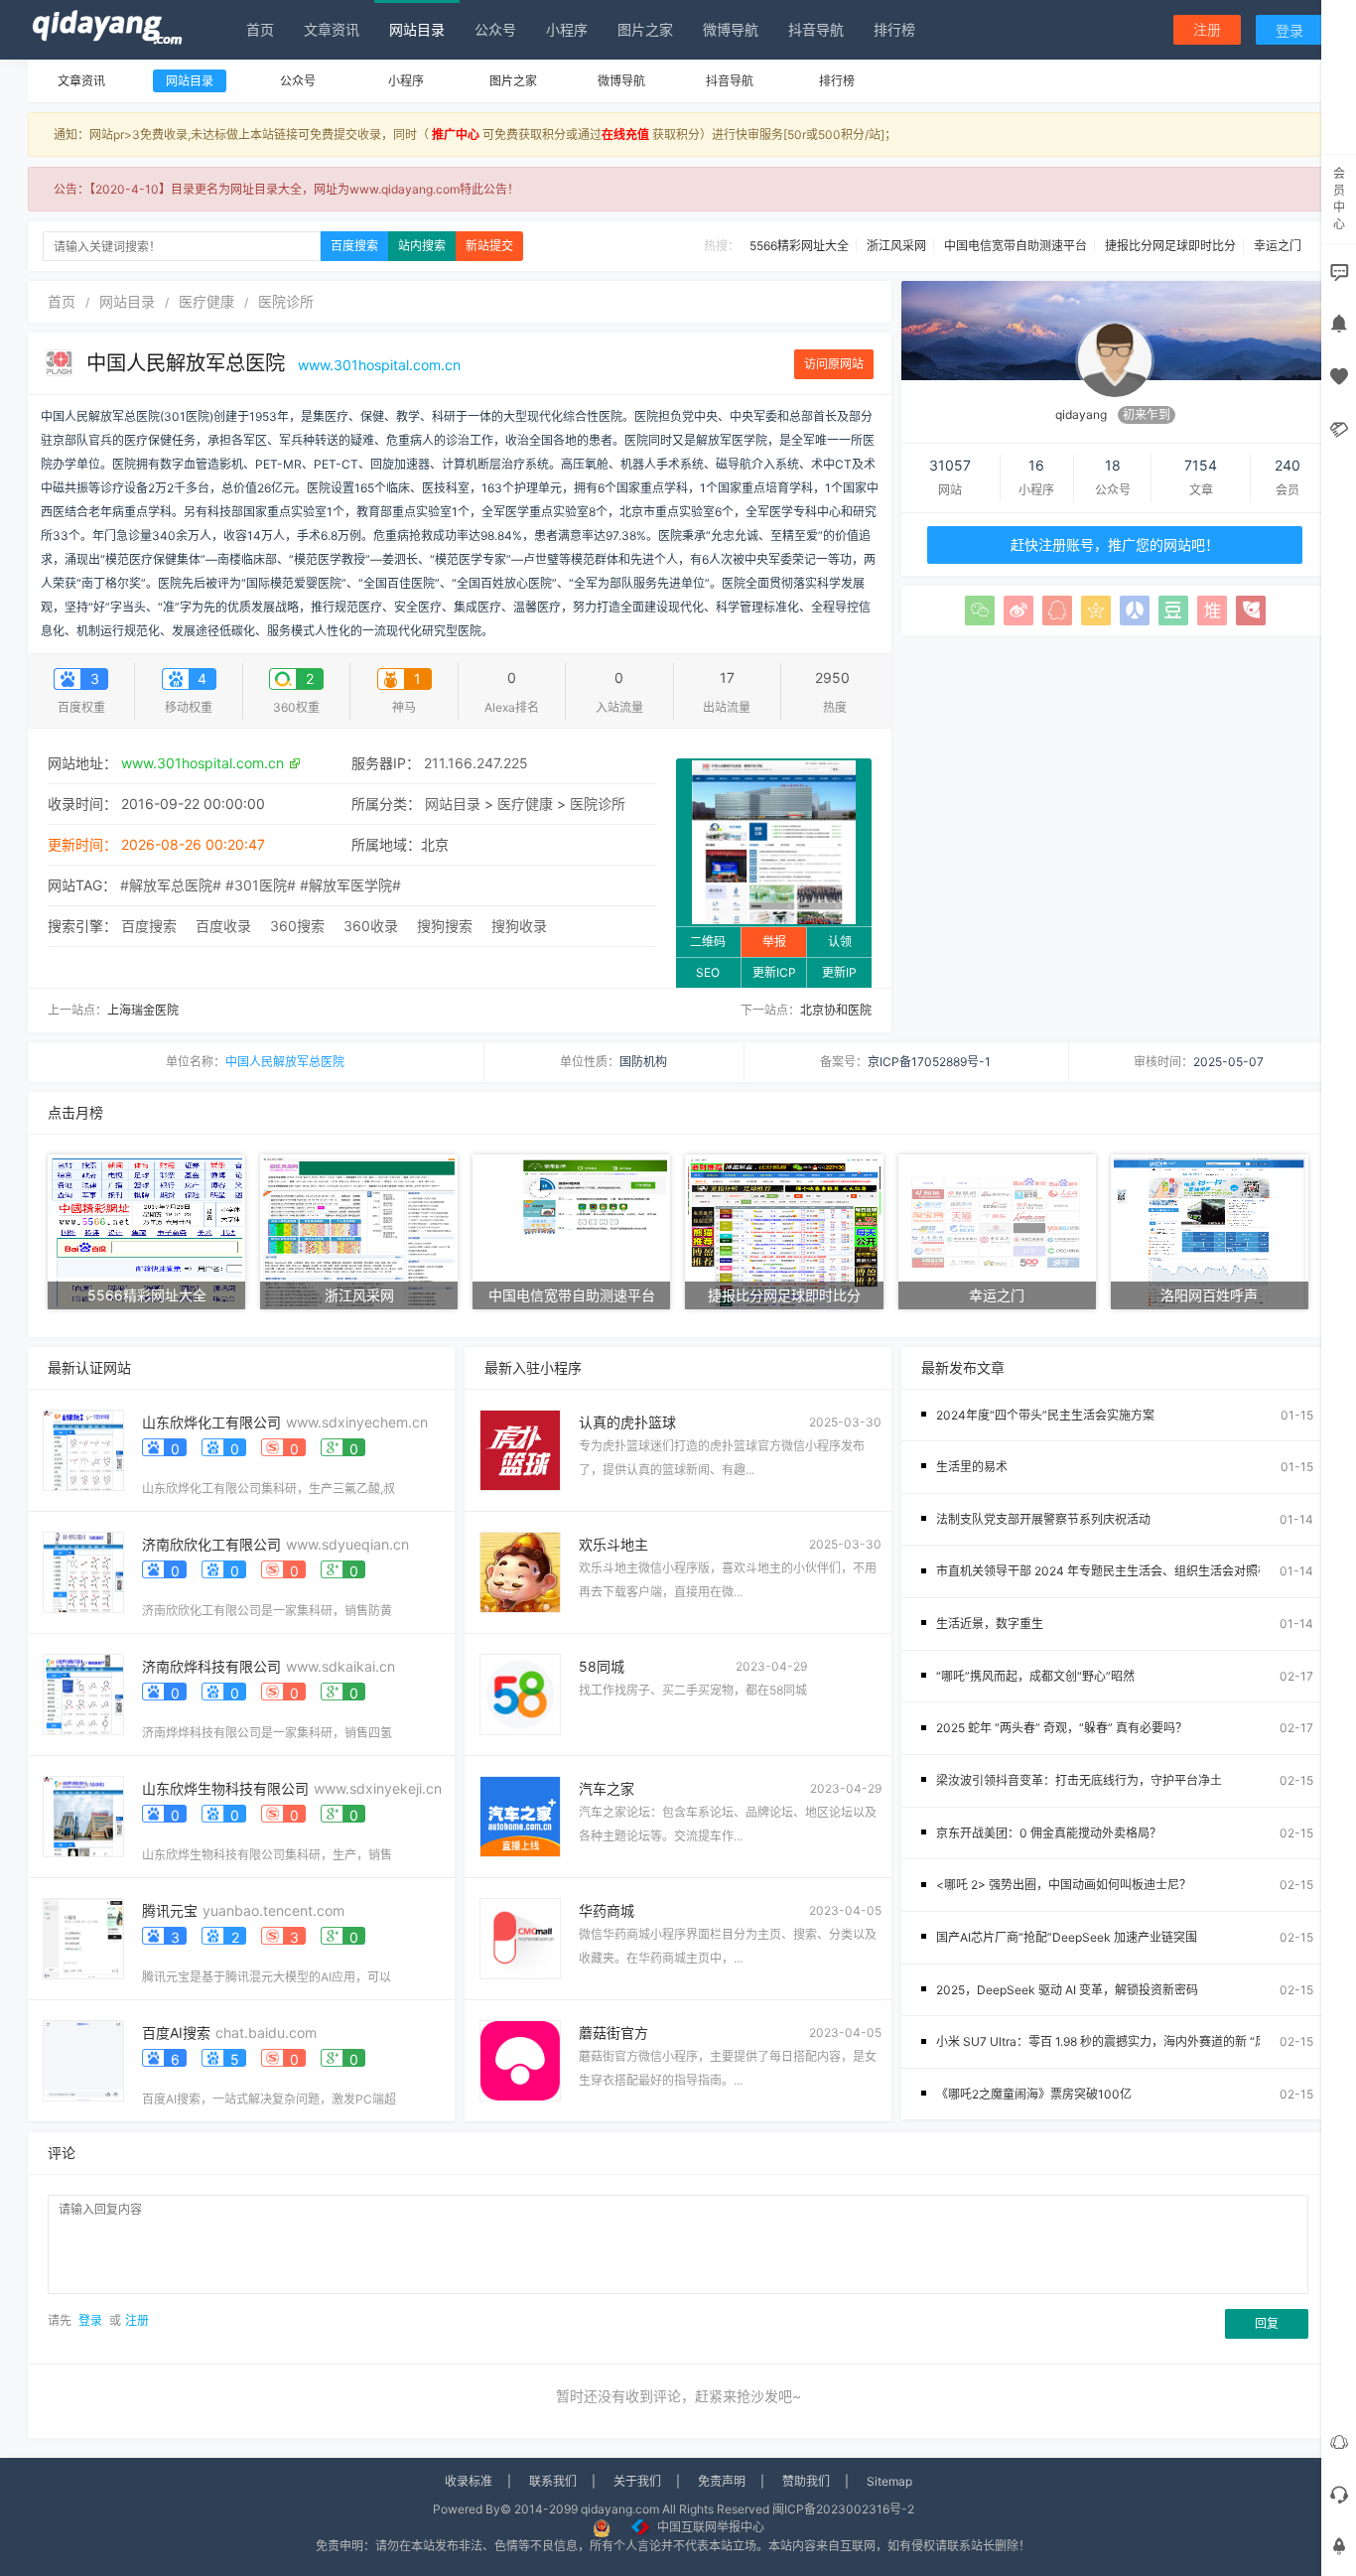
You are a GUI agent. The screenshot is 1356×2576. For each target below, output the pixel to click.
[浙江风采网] (359, 1230)
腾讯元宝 (170, 1910)
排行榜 (894, 29)
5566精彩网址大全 (799, 246)
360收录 (371, 926)
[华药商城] (520, 1937)
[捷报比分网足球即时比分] (784, 1230)
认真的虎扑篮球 (627, 1422)
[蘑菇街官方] (520, 2059)
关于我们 (637, 2481)
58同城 (602, 1666)
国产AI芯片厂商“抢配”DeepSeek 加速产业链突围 (1067, 1937)
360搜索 (297, 926)
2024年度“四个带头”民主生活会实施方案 (1045, 1415)
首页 (260, 29)
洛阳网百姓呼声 (1209, 1295)
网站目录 (417, 29)
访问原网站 (834, 364)
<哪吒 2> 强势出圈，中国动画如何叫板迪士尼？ (1064, 1885)
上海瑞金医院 (143, 1010)
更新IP (839, 972)
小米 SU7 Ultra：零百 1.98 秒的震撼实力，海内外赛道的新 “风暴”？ (1116, 2041)
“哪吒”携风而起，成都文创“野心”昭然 (1035, 1676)
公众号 (495, 29)
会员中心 (1339, 199)
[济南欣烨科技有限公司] (83, 1693)
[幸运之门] (997, 1230)
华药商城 (607, 1910)
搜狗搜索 (445, 926)
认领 (840, 942)
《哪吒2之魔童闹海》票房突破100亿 (1034, 2094)
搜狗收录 (519, 926)
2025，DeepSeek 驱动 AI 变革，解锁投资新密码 (1067, 1990)
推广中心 (456, 135)
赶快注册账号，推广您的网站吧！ (1115, 544)
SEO (708, 972)
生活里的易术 (972, 1467)
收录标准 (469, 2481)
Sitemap (889, 2481)
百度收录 (223, 926)
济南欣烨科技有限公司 (211, 1666)
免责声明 (722, 2481)
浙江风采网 (896, 246)
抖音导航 (816, 29)
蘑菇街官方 (613, 2033)
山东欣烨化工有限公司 (211, 1422)
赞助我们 (806, 2481)
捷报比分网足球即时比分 (1170, 246)
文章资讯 (332, 29)
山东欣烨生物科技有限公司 (225, 1788)
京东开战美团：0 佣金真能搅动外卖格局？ (1049, 1833)
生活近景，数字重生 (990, 1624)
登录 (1289, 30)
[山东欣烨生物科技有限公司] (83, 1815)
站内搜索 (422, 246)
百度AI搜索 (176, 2033)
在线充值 (625, 135)
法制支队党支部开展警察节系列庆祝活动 (1043, 1519)
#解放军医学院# (350, 885)
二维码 (708, 942)
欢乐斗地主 (613, 1544)
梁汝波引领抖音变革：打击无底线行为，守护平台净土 (1079, 1780)
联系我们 (553, 2481)
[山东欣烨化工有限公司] (83, 1449)
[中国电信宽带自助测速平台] (571, 1230)
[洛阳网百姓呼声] (1210, 1230)
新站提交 (489, 246)
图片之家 (645, 29)
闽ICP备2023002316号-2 (843, 2509)
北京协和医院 (836, 1010)
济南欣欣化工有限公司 (211, 1544)
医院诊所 (286, 301)
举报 (774, 942)
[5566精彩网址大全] (146, 1230)
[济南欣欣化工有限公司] (83, 1571)
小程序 (567, 29)
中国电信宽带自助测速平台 (1016, 246)
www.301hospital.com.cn (379, 365)
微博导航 (731, 29)
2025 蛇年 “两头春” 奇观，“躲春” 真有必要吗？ (1062, 1728)
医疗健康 (206, 301)
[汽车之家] (520, 1815)
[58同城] (520, 1693)
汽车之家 (607, 1788)
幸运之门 (1278, 246)
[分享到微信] (980, 610)
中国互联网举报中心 (711, 2527)
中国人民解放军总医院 (189, 363)
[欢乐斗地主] (520, 1571)
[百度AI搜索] (83, 2059)
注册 (1207, 29)
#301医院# (261, 885)
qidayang (1081, 414)
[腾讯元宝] (83, 1937)
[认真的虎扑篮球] (520, 1449)
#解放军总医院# (171, 885)
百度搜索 (354, 246)
